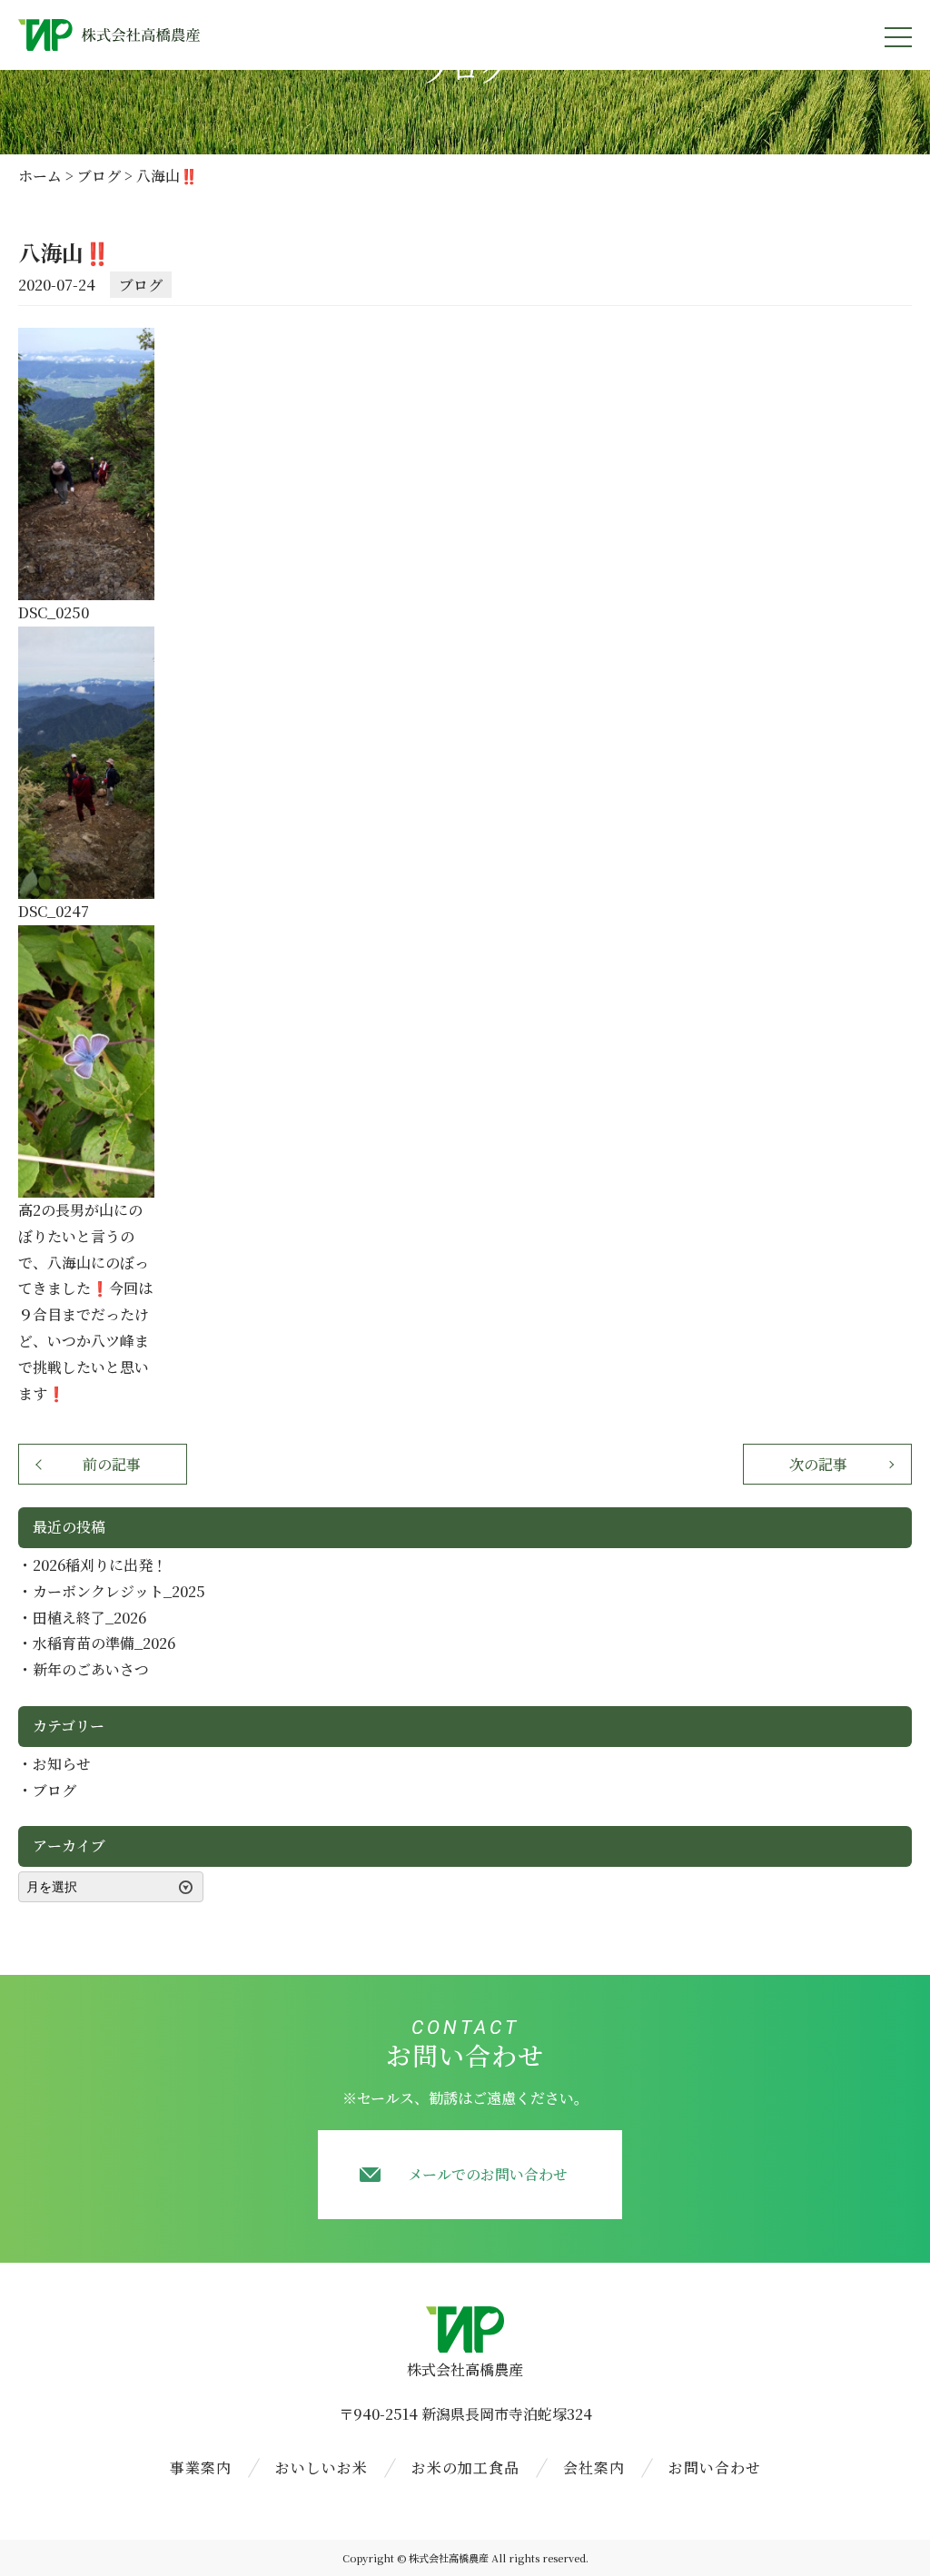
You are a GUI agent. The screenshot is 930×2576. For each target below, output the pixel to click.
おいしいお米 (322, 2467)
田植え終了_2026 (89, 1618)
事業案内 (201, 2467)
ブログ (141, 285)
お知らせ (62, 1764)
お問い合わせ (715, 2467)
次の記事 (818, 1464)
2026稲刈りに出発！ (100, 1565)
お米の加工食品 (465, 2467)
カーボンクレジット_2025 (119, 1591)
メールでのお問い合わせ (488, 2174)
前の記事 (112, 1464)
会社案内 (594, 2467)
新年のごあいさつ (91, 1669)
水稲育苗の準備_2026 (104, 1643)
